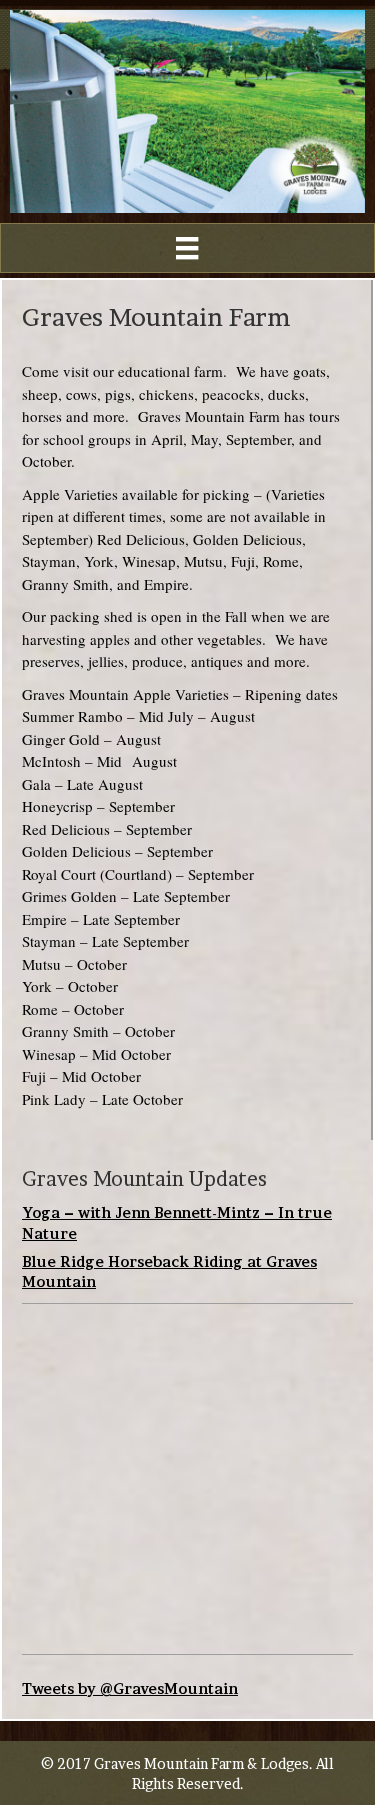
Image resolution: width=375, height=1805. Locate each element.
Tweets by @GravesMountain (130, 1688)
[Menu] (187, 248)
